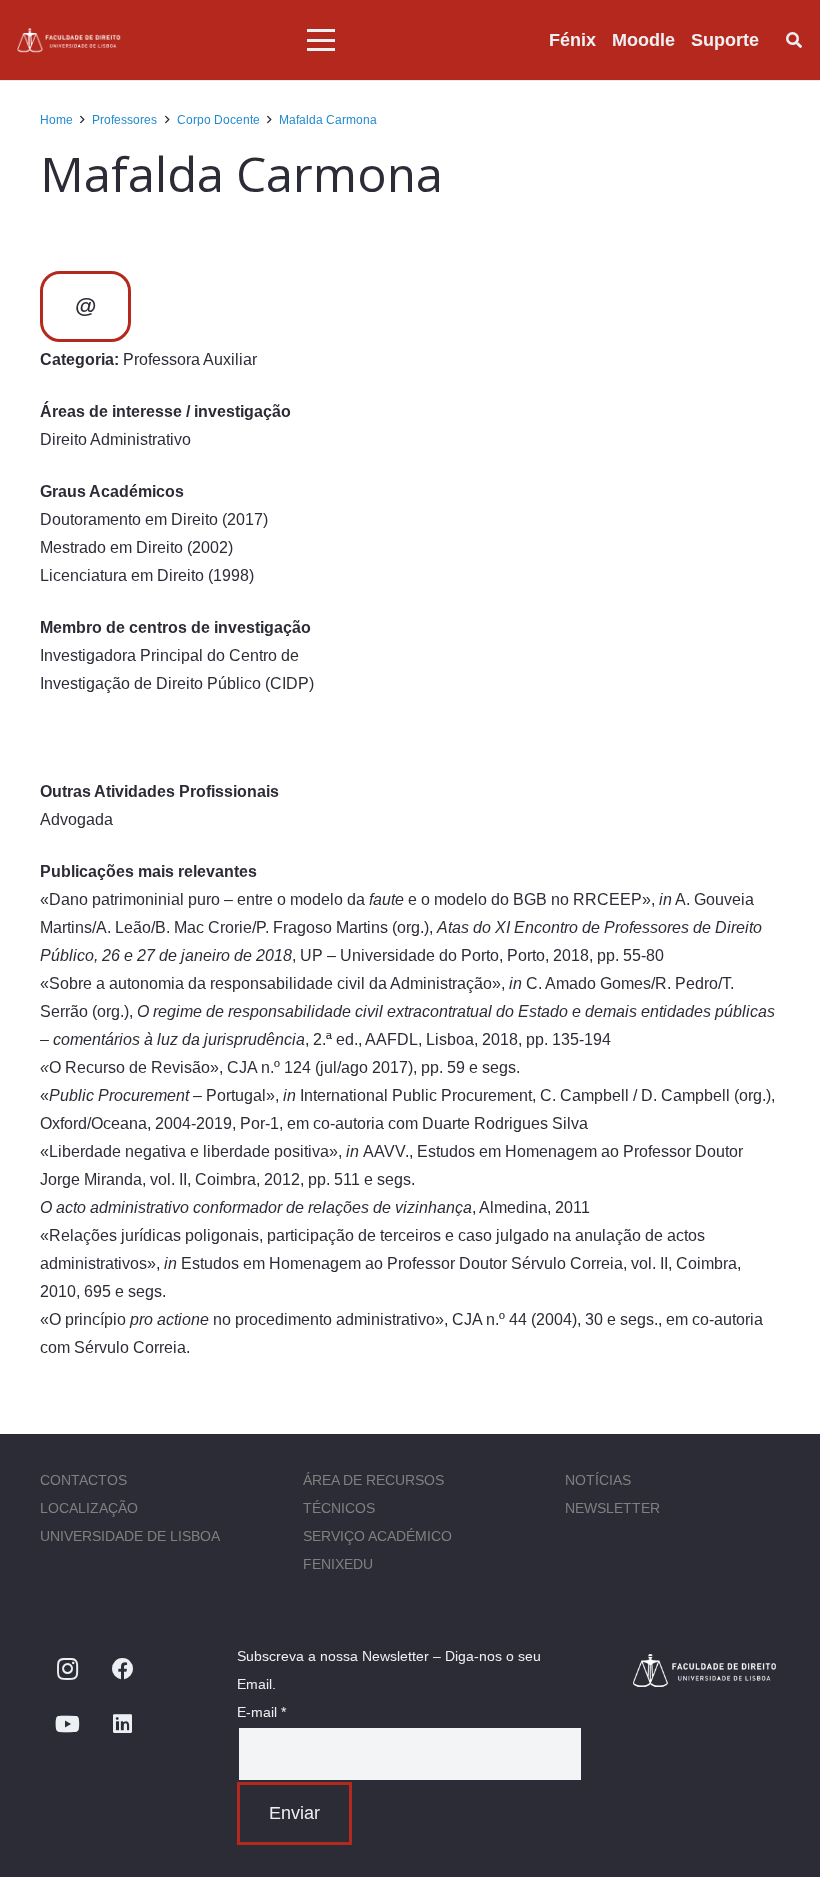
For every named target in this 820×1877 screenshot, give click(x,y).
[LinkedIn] (122, 1724)
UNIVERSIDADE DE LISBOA (130, 1536)
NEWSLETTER (612, 1508)
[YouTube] (67, 1724)
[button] (321, 40)
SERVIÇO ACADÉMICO (377, 1536)
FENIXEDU (338, 1564)
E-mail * (261, 1712)
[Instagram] (67, 1669)
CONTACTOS (83, 1480)
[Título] (69, 40)
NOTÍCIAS (598, 1480)
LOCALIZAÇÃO (89, 1508)
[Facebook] (122, 1669)
